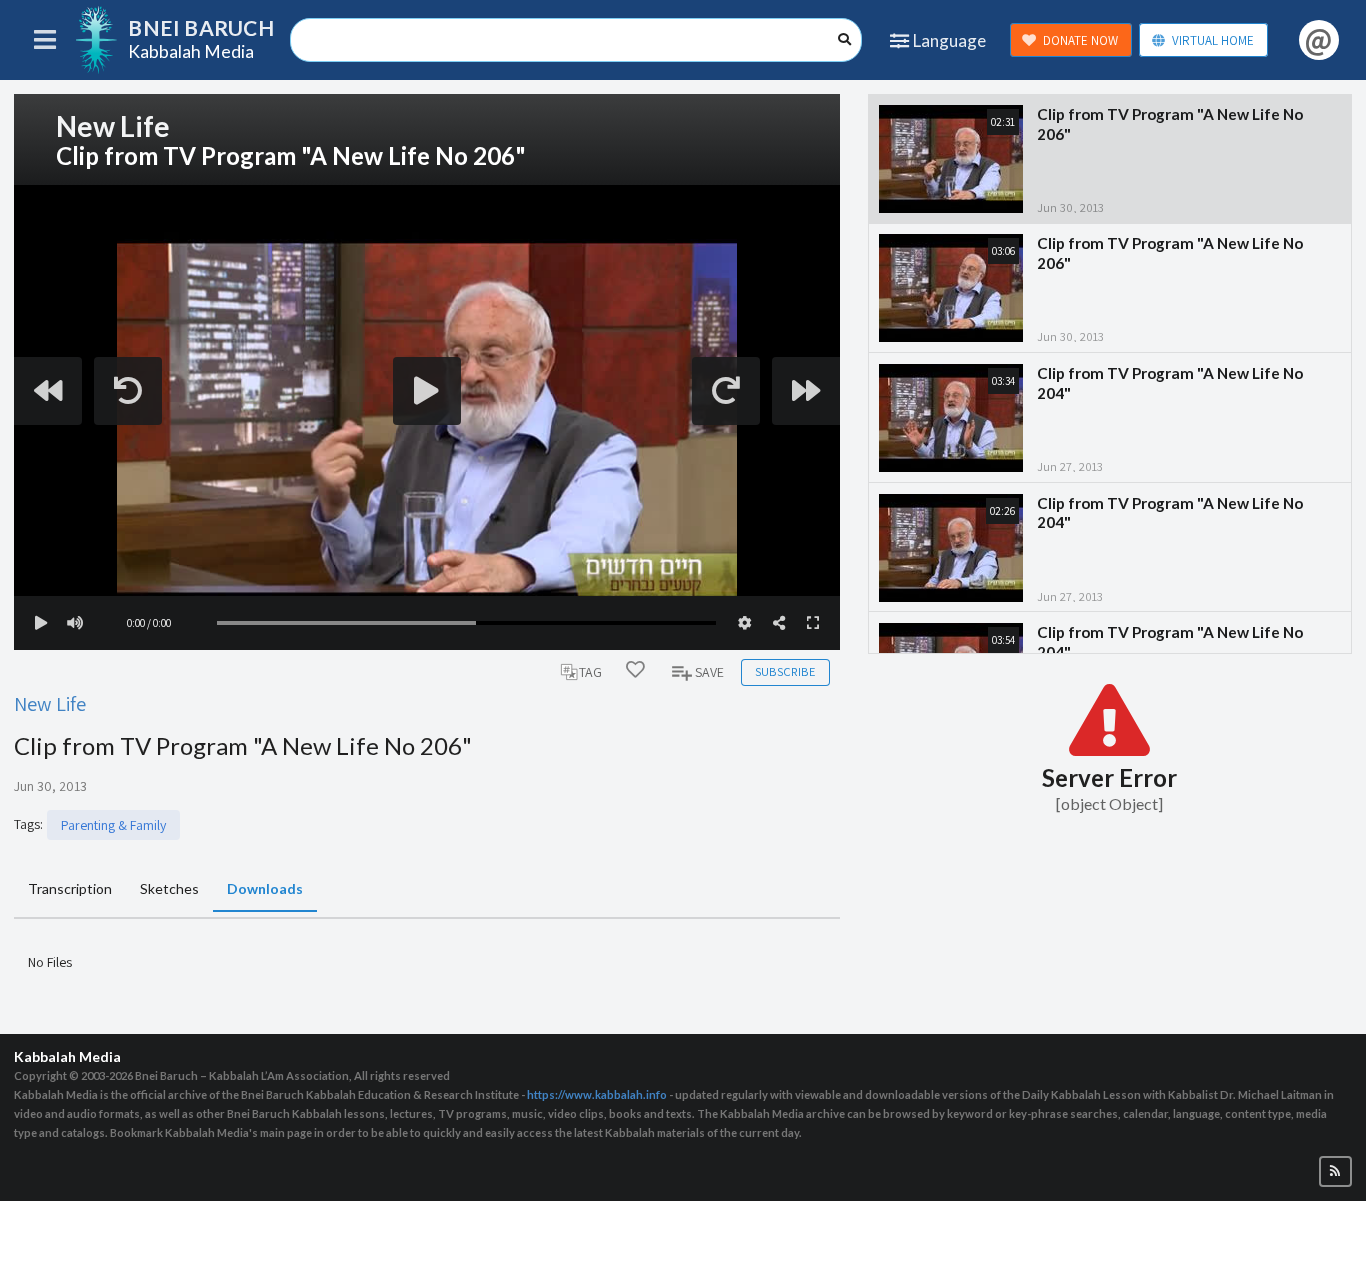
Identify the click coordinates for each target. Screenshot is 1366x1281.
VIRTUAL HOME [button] (1213, 40)
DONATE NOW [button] (1080, 40)
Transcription (70, 888)
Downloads (265, 888)
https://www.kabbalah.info (597, 1094)
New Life (50, 703)
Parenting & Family (113, 825)
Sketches (169, 888)
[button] (1335, 1171)
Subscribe (785, 671)
